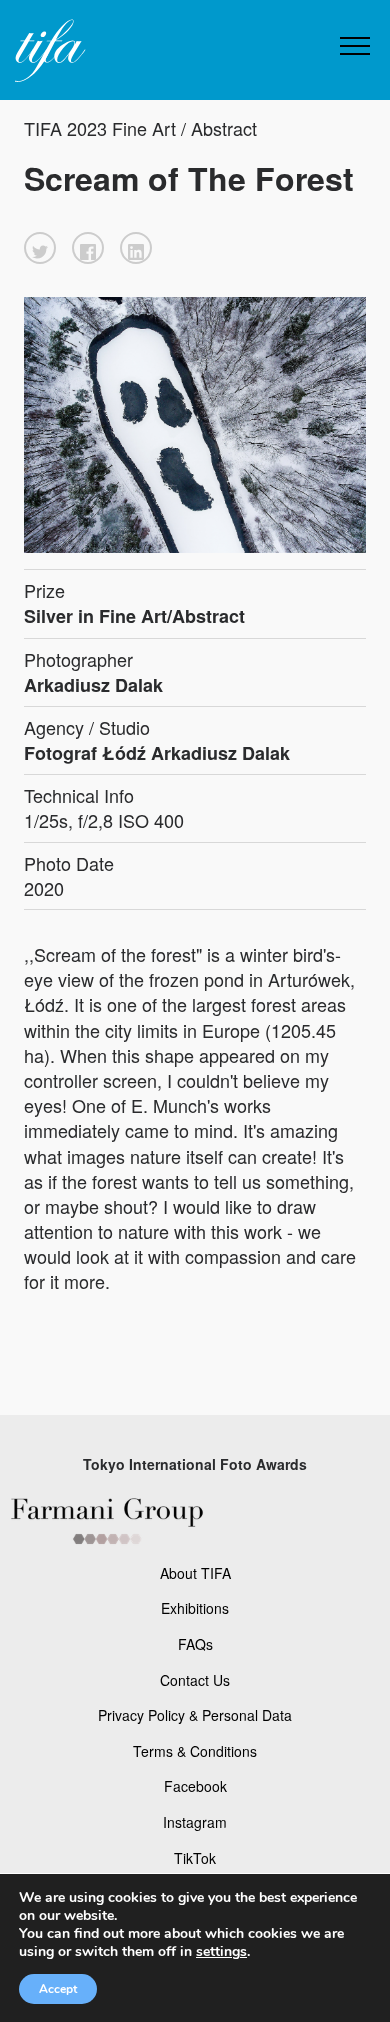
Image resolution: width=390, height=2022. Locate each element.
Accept (58, 1989)
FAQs (195, 1644)
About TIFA (195, 1573)
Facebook (195, 1786)
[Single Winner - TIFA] (48, 51)
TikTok (195, 1858)
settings (221, 1952)
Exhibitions (195, 1608)
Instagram (195, 1822)
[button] (40, 248)
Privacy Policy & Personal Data (195, 1715)
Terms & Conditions (195, 1751)
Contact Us (195, 1680)
